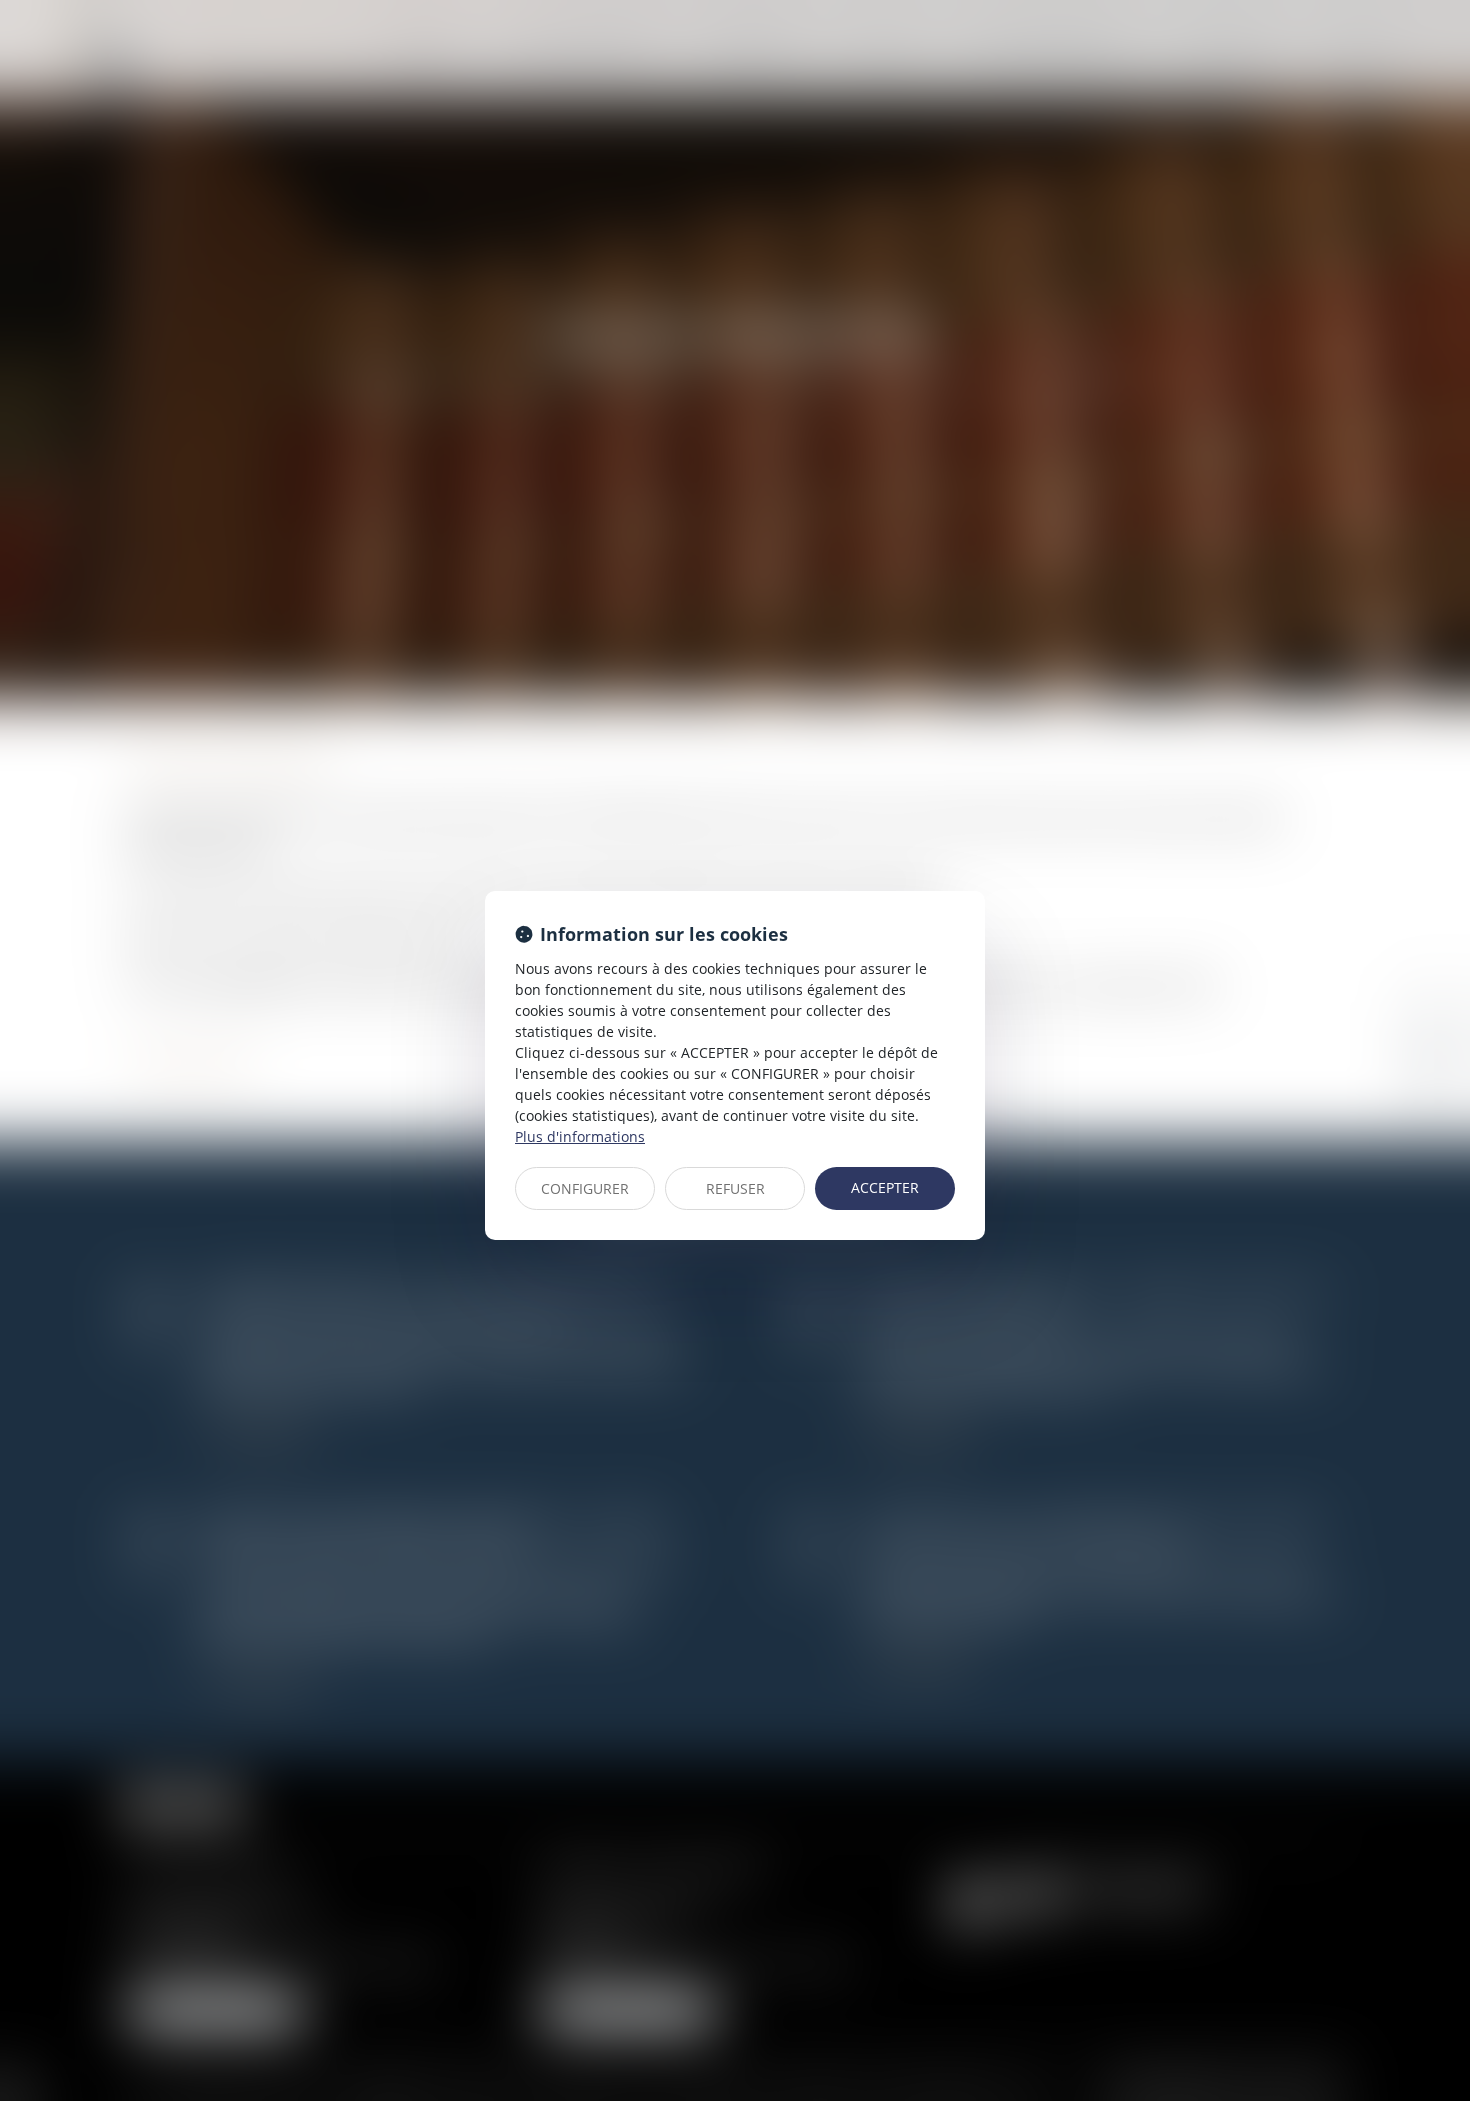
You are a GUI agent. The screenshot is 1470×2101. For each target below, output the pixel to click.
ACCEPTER (885, 1187)
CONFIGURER (585, 1188)
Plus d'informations (580, 1136)
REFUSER (735, 1188)
